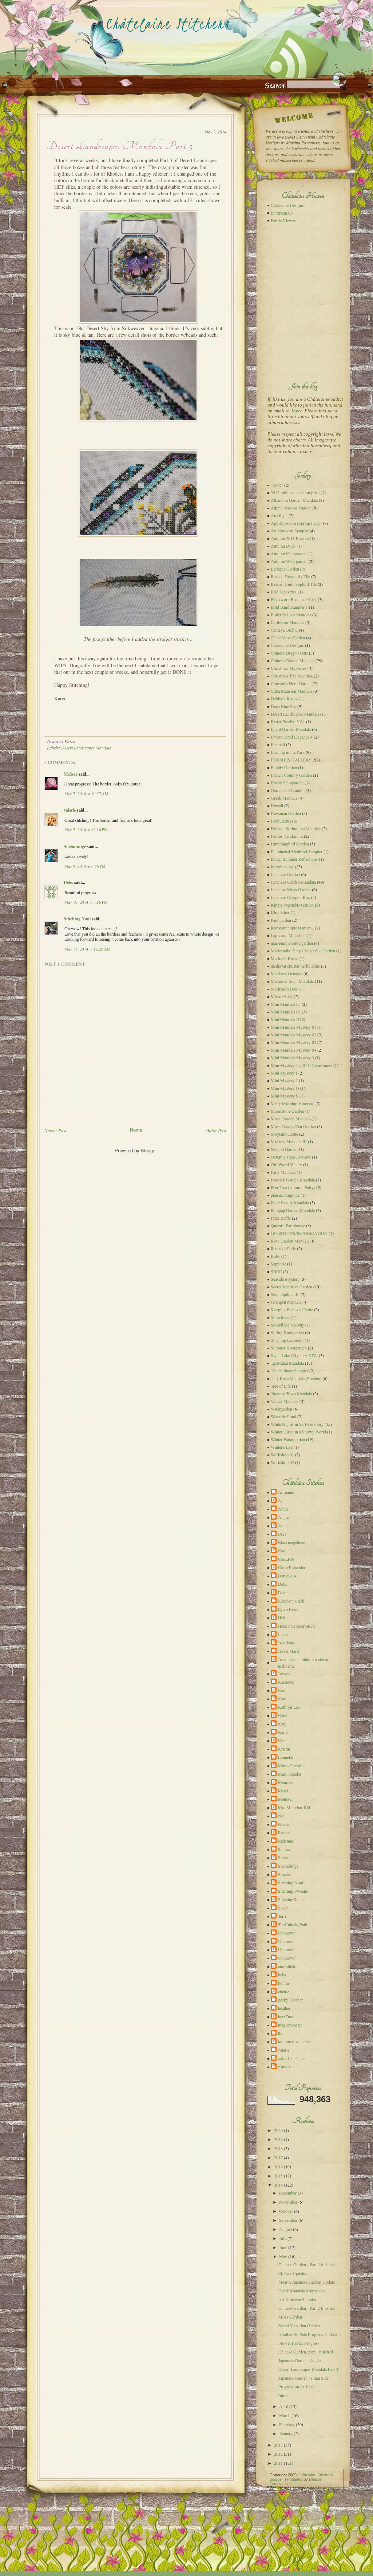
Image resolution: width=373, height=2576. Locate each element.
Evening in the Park (288, 752)
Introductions (282, 867)
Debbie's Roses (284, 699)
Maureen (286, 1782)
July (283, 2238)
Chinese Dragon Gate (289, 653)
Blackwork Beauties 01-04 (294, 599)
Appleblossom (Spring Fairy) (296, 523)
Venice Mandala (285, 1401)
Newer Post (55, 1131)
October (286, 2211)
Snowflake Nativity (287, 1325)
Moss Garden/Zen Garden (293, 1126)
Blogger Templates (286, 2479)
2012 (278, 2454)
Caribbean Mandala (287, 622)
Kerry (283, 1732)
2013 (278, 2445)
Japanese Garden (285, 874)
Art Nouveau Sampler (290, 531)
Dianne (284, 1592)
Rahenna (285, 1841)
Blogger (149, 1151)
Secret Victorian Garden (291, 1287)
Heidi (283, 1617)
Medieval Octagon (287, 973)
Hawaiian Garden (286, 813)
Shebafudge (75, 846)
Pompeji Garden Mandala (293, 1210)
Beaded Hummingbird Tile (294, 584)
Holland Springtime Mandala (296, 828)
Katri (282, 1715)
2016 (278, 2167)
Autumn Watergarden (289, 561)
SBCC (276, 1271)
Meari (283, 1791)
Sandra (284, 1849)
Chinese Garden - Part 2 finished (307, 2308)
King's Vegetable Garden (292, 905)
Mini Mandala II (285, 1019)
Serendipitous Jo (285, 1294)
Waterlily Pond (283, 1416)
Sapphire (278, 1264)
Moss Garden (290, 2317)
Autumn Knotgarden (289, 553)
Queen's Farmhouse (288, 1225)
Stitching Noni (77, 919)
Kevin (283, 1740)
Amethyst (279, 515)
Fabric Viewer (283, 220)
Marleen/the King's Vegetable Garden (303, 951)
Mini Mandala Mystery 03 (293, 1042)
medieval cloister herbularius (295, 966)
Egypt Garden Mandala (291, 729)
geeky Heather (290, 2000)
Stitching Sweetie (293, 1891)
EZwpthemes (327, 2488)
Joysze (284, 1673)
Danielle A (287, 1576)
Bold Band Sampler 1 (289, 607)
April (284, 2406)
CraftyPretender (292, 1567)
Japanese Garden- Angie (299, 2360)
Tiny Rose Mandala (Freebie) (296, 1378)
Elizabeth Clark (291, 1601)
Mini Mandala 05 (286, 1004)
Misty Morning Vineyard (293, 1103)
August (285, 2229)
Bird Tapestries (284, 592)
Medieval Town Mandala (292, 981)
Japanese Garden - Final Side (303, 2378)
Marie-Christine (292, 1765)
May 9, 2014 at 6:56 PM (85, 866)
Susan (283, 1908)
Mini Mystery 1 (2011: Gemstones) (301, 1065)
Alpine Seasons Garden (291, 508)
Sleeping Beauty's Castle (292, 1309)
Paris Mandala (283, 1172)
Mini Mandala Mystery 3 (292, 1057)
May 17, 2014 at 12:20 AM (88, 949)
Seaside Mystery (285, 1279)
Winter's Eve (282, 1447)
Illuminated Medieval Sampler (297, 851)
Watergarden (281, 1409)
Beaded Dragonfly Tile (290, 576)
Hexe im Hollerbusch (296, 1626)
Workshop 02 (282, 1462)
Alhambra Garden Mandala (294, 500)
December (288, 2193)
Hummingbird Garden (290, 844)
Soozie (284, 1874)
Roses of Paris (283, 1248)
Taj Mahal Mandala (287, 1363)
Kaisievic (286, 1682)
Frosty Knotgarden (287, 783)
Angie (283, 1517)
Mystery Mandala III (289, 1141)
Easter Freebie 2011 (288, 721)
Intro (283, 2395)
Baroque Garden (285, 569)
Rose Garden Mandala (290, 1241)
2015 (278, 2176)
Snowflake (280, 1317)
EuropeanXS (282, 213)
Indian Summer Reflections (294, 859)
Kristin (284, 1749)
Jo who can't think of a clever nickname (303, 1663)
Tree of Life (281, 1386)
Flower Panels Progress (299, 2343)
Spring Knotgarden (287, 1332)
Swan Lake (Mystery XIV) (294, 1355)
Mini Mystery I (284, 1073)
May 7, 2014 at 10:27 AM (86, 794)
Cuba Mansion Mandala (291, 691)
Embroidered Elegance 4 (292, 737)
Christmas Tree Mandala (292, 676)
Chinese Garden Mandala (293, 660)
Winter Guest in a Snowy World (298, 1432)
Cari (282, 1551)
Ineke (283, 1634)
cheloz (283, 1991)
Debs (68, 882)
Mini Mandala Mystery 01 (293, 1027)
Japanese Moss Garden (291, 889)
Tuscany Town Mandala (291, 1393)
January (286, 2433)
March (285, 2415)
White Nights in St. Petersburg (297, 1424)
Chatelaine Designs (287, 645)
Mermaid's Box (284, 989)
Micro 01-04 (282, 996)
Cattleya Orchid (284, 630)
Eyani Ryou (288, 1609)
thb (281, 2033)
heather (284, 2008)
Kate (282, 1699)
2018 (278, 2148)
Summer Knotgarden (289, 1348)
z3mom (284, 2067)
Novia (283, 1824)
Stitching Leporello (287, 1340)
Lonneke (285, 1757)
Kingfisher (280, 912)
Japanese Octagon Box (290, 897)
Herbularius (281, 821)
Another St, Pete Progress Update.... (310, 2334)
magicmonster (290, 2025)
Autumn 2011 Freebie (290, 538)
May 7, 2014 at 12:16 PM (86, 830)
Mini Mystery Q (285, 1088)
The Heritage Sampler (289, 1371)
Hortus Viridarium (287, 836)
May (283, 2256)
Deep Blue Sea (283, 706)
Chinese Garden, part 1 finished (306, 2352)
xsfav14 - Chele (292, 2058)
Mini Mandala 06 (286, 1012)
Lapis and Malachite (288, 935)
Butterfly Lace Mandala (291, 615)
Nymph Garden (284, 1149)
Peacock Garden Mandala (293, 1180)
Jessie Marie (289, 1651)
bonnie (284, 1983)
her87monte (288, 2016)
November (288, 2202)
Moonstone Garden (287, 1111)
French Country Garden (291, 775)
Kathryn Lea (289, 1707)
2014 (278, 2185)
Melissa (71, 774)
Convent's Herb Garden (291, 683)
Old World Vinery (286, 1164)
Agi (281, 1500)
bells (282, 1975)
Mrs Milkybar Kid (294, 1807)
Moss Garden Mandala (291, 1119)
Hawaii (277, 805)
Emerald (278, 744)
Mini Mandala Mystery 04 (293, 1050)
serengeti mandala (286, 1302)
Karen (283, 1690)
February (287, 2424)
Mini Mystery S (285, 1096)
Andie (283, 1509)
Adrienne (286, 1492)
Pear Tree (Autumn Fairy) (293, 1187)
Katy (282, 1724)
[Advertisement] (304, 268)
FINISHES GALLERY (291, 760)
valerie (70, 810)
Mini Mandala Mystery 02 (293, 1035)
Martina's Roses (285, 958)
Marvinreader (290, 1774)
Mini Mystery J (284, 1080)
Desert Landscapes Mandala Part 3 (120, 146)
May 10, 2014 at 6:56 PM (86, 902)
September (288, 2220)
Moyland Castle (284, 1134)
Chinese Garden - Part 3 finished (307, 2264)
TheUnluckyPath (293, 1924)
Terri (282, 1916)
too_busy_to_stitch (294, 2041)
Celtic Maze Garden (288, 637)
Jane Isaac (287, 1643)
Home (136, 1130)
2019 (278, 2139)
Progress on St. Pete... (297, 2387)
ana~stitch (287, 1966)
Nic (281, 1816)
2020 (278, 2130)
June (283, 2247)
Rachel (284, 1832)
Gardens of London (288, 790)
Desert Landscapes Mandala (86, 748)
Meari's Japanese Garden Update (307, 2282)
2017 (278, 2157)
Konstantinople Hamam (291, 928)
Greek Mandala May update (302, 2291)
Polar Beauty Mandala (290, 1203)
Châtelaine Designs (287, 205)
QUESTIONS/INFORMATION (299, 1233)
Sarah (283, 1857)
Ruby (275, 1256)
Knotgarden (281, 920)
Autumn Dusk (283, 546)
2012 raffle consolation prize (295, 492)
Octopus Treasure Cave (291, 1157)
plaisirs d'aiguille (285, 1195)
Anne (283, 1525)
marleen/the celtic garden (292, 943)
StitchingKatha (291, 1899)
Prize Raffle (281, 1218)
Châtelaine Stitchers (168, 24)
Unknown (287, 1933)
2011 (278, 2463)
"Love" (277, 485)
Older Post (216, 1131)
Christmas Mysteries (289, 668)
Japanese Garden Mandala (293, 882)
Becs (282, 1534)
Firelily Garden (284, 767)
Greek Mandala (284, 798)
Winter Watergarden (288, 1439)
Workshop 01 (282, 1455)
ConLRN (286, 1559)
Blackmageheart (292, 1542)
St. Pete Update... (293, 2273)
